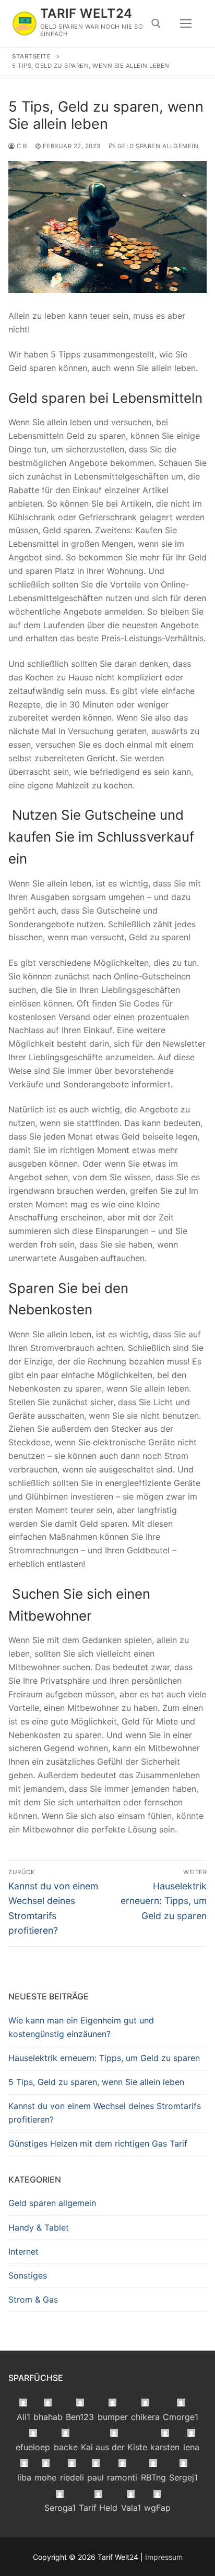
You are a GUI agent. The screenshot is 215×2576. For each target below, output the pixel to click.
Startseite (31, 56)
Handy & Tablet (39, 2227)
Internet (23, 2251)
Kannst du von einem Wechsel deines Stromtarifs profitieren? (105, 2113)
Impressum (164, 2557)
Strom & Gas (33, 2299)
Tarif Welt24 (86, 13)
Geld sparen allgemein (157, 146)
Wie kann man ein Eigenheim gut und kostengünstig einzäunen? (81, 2027)
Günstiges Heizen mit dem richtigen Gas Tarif (98, 2143)
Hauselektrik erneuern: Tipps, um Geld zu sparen (104, 2058)
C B (21, 146)
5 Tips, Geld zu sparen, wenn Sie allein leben (96, 2082)
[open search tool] (156, 23)
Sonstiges (28, 2275)
